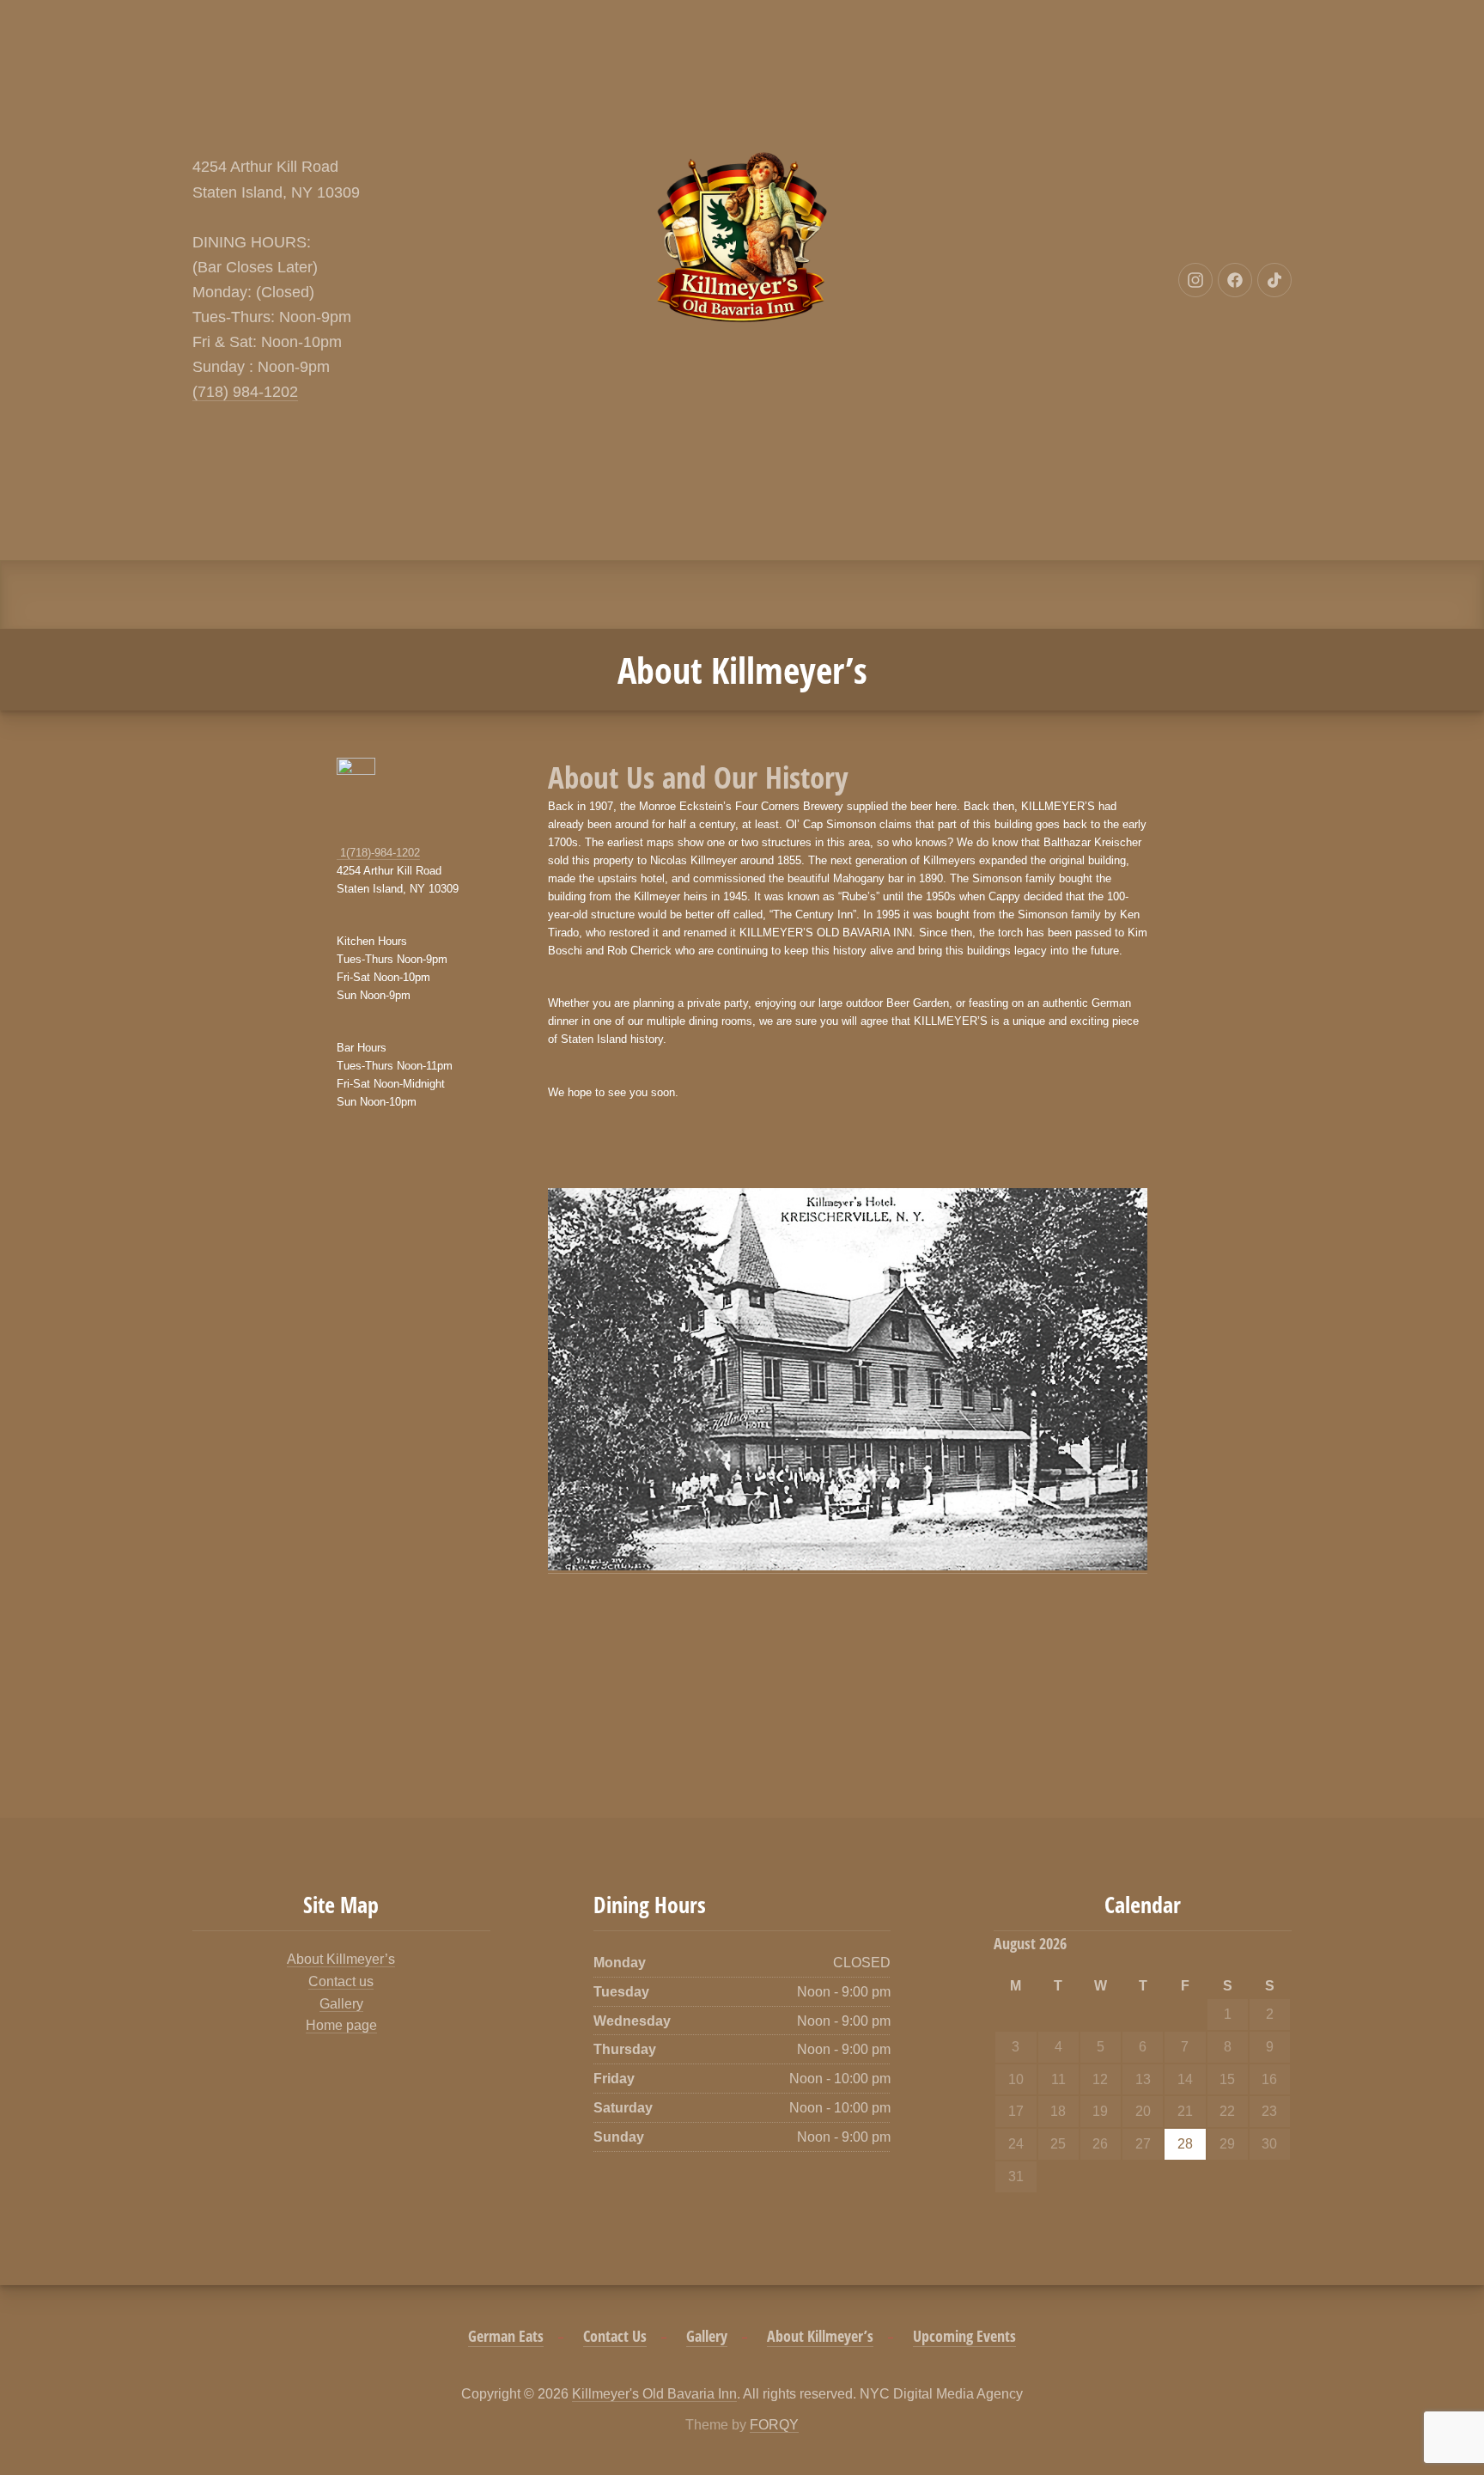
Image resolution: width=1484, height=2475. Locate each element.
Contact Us (615, 2336)
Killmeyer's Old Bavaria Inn (654, 2394)
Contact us (341, 1981)
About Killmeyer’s (341, 1959)
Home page (341, 2025)
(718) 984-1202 (245, 392)
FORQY (774, 2425)
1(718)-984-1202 (378, 853)
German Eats (506, 2336)
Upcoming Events (964, 2336)
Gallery (341, 2004)
